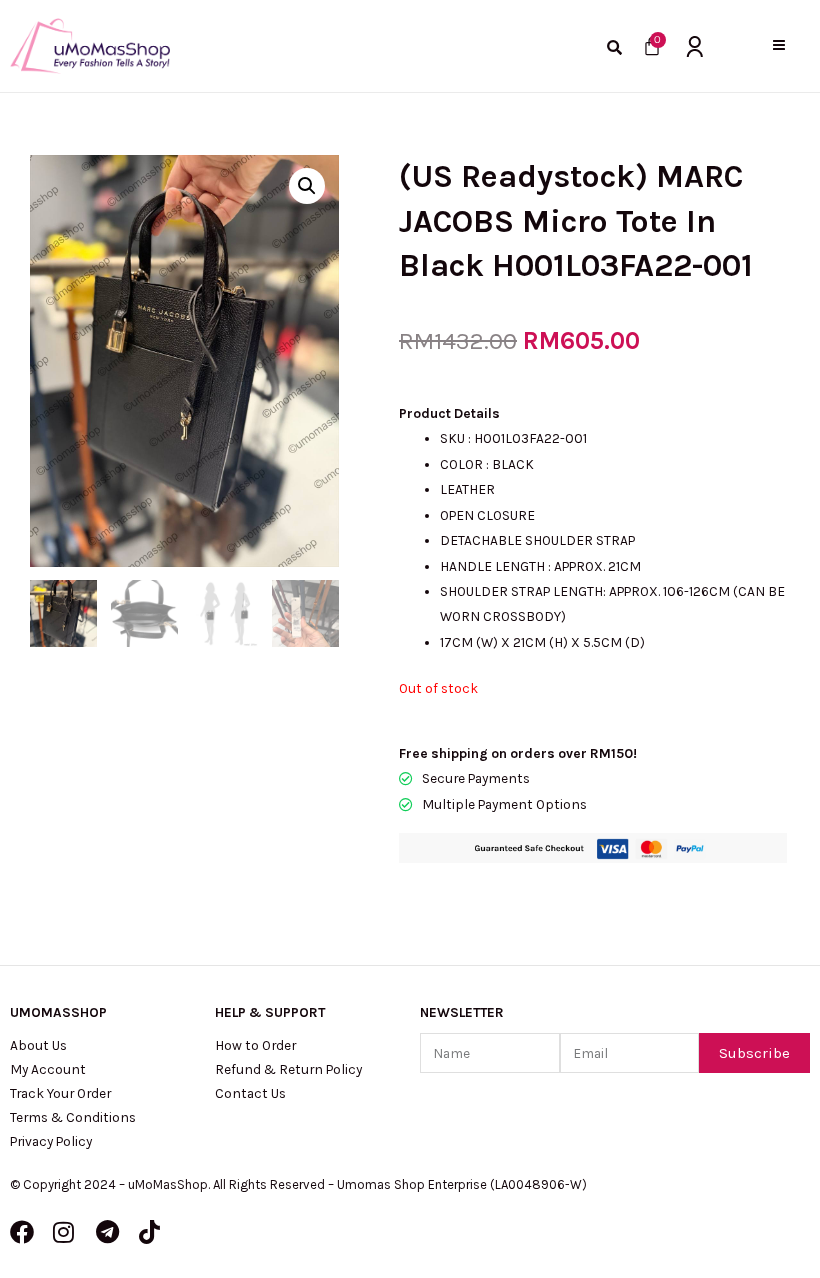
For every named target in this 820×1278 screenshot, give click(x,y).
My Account (48, 1069)
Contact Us (250, 1093)
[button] (778, 45)
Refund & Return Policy (288, 1069)
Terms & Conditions (73, 1117)
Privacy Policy (51, 1141)
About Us (38, 1045)
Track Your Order (60, 1093)
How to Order (255, 1045)
